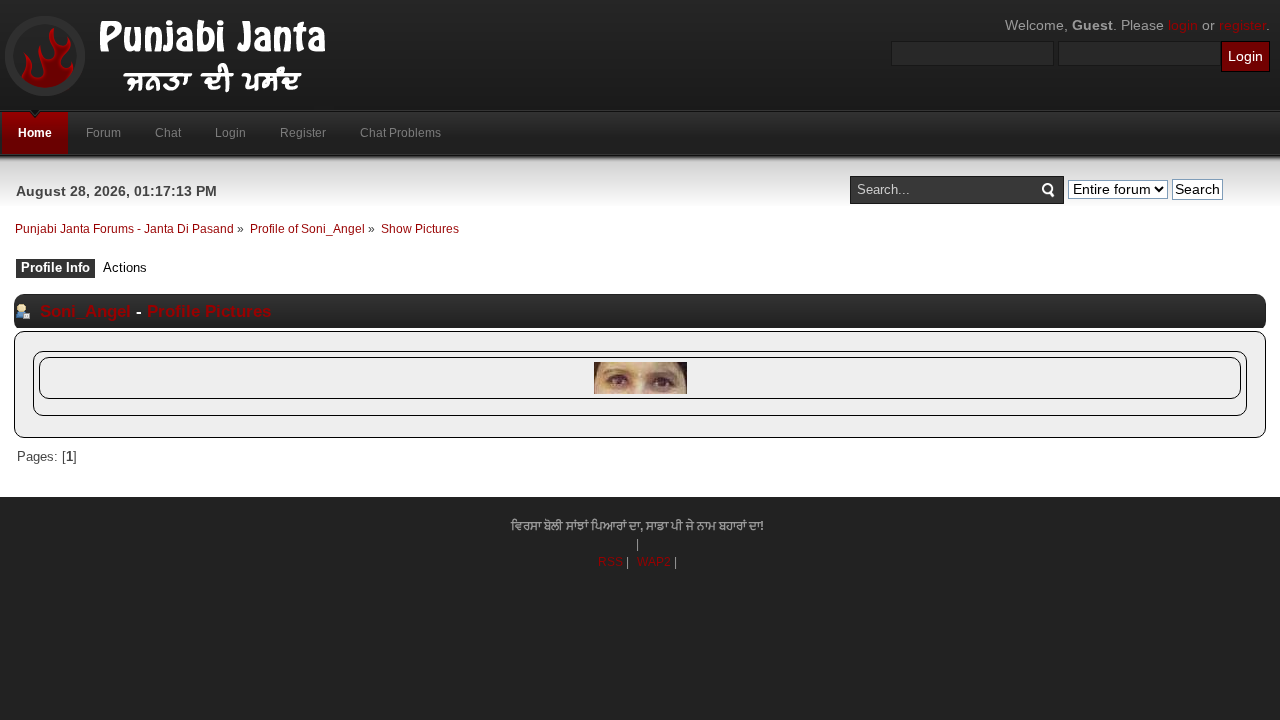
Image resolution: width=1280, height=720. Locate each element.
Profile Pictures (209, 311)
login (1183, 25)
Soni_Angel (85, 311)
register (1242, 25)
